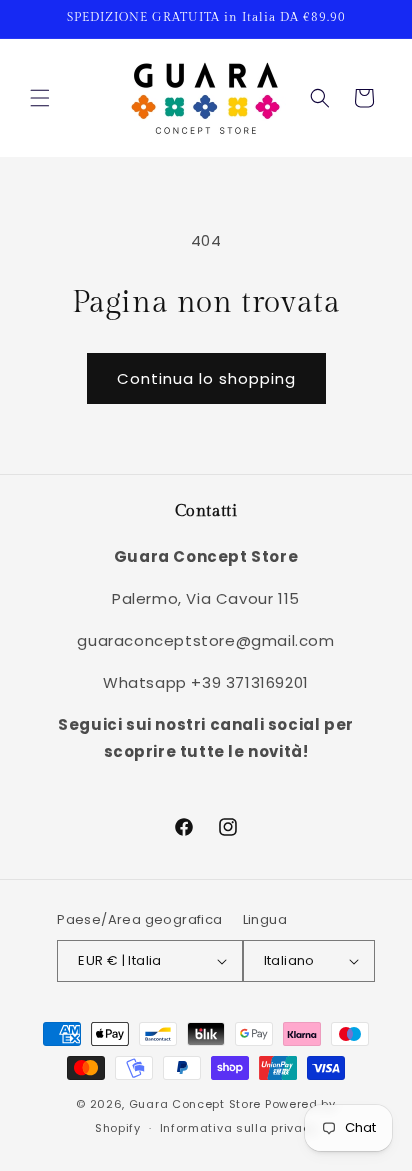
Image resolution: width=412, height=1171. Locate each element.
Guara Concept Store (195, 1104)
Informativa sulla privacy (239, 1128)
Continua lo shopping (206, 378)
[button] (40, 98)
